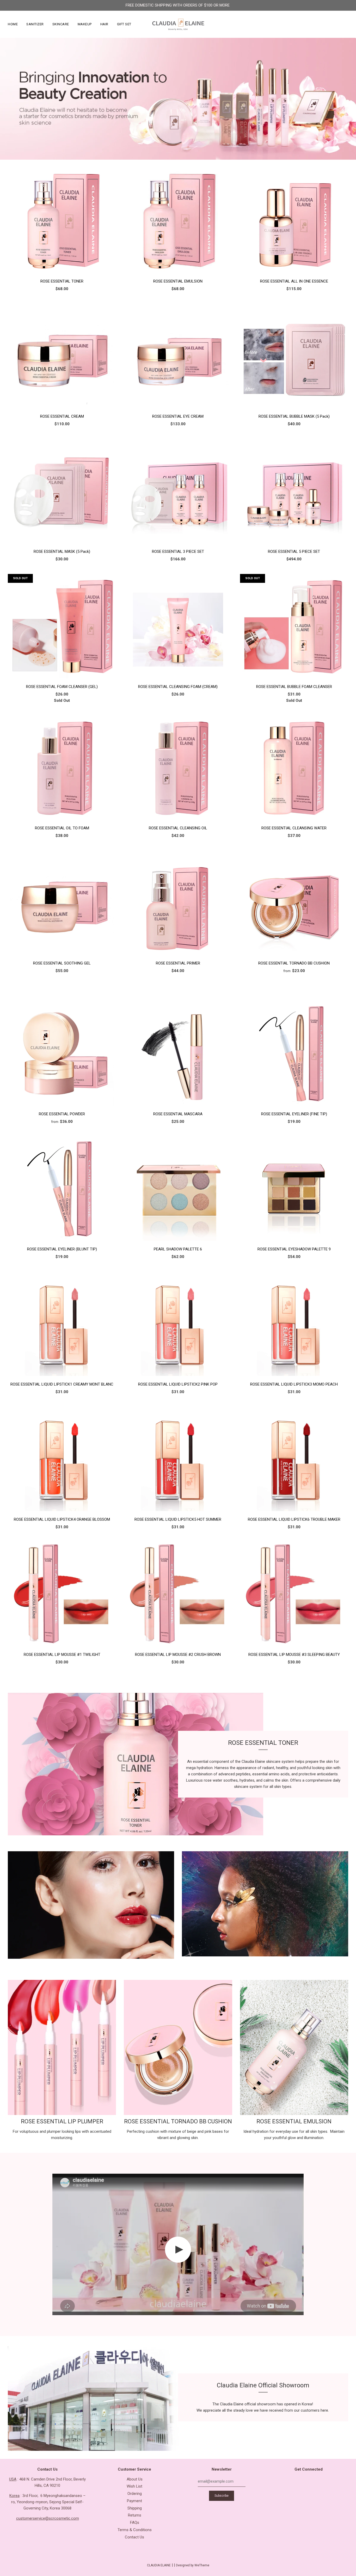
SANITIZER (35, 24)
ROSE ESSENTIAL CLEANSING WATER (294, 828)
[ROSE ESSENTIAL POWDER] (62, 1053)
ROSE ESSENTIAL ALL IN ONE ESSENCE (294, 281)
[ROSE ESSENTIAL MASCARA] (178, 1053)
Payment (134, 2501)
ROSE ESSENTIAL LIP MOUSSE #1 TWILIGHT (62, 1655)
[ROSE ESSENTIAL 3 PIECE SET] (178, 491)
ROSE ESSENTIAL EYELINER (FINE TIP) (294, 1114)
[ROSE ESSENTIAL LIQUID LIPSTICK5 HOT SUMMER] (178, 1459)
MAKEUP (85, 24)
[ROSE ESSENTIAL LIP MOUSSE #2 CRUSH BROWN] (178, 1594)
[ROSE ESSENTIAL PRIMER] (178, 903)
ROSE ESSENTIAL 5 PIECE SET (294, 552)
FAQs (135, 2523)
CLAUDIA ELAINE (159, 2565)
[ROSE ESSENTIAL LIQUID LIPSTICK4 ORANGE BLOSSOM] (62, 1459)
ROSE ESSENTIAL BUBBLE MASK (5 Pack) (294, 416)
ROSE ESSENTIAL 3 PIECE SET (178, 552)
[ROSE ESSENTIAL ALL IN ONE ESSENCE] (294, 221)
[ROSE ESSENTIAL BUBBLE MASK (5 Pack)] (294, 356)
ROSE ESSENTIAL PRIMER (178, 963)
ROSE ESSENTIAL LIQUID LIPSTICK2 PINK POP (178, 1384)
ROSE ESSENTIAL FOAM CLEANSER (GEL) (62, 687)
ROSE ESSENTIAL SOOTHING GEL (62, 963)
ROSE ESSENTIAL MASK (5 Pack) (62, 552)
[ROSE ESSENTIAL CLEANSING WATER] (294, 768)
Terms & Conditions (135, 2530)
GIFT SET (124, 24)
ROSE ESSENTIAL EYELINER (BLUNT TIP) (62, 1249)
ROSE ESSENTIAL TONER (62, 281)
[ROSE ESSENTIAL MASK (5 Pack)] (62, 491)
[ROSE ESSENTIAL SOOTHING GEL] (62, 903)
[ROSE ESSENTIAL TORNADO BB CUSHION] (294, 903)
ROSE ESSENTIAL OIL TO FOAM (62, 828)
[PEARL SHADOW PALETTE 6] (178, 1189)
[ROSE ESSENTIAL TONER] (62, 221)
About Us (135, 2479)
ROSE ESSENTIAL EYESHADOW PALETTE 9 (294, 1249)
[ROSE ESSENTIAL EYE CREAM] (178, 356)
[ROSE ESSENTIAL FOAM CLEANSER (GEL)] (62, 626)
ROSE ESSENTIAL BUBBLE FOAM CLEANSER (294, 687)
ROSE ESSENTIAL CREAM (62, 416)
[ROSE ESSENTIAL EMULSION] (178, 221)
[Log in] (333, 24)
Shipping (135, 2508)
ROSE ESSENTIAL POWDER (62, 1114)
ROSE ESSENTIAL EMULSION (178, 281)
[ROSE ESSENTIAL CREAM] (62, 356)
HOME (13, 24)
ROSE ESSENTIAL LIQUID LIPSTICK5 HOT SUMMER (178, 1519)
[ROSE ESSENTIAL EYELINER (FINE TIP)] (294, 1053)
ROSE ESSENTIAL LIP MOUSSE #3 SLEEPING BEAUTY (294, 1655)
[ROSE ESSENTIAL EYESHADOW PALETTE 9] (294, 1189)
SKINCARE (61, 24)
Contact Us (134, 2537)
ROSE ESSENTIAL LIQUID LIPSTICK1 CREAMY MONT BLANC (62, 1384)
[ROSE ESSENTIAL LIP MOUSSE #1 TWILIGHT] (62, 1594)
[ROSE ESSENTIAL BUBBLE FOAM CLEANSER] (294, 626)
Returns (135, 2515)
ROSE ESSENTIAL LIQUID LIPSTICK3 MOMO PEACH (294, 1384)
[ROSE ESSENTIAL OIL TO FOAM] (62, 768)
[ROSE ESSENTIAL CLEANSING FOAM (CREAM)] (178, 626)
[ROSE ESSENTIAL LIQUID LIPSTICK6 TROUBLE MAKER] (294, 1459)
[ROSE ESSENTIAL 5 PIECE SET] (294, 491)
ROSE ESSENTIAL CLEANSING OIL (178, 828)
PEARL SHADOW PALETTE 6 (178, 1249)
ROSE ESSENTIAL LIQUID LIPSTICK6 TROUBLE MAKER (294, 1519)
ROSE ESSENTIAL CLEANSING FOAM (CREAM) (178, 687)
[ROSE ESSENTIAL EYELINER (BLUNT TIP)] (62, 1189)
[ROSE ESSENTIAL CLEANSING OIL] (178, 768)
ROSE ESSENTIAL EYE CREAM (178, 416)
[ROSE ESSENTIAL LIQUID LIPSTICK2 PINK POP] (178, 1324)
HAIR (104, 24)
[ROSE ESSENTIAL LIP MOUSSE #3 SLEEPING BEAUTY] (294, 1594)
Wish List (134, 2486)
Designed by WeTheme (193, 2565)
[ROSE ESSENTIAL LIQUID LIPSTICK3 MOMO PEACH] (294, 1324)
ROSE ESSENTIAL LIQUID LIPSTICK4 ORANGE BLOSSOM (62, 1519)
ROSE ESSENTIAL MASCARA (178, 1114)
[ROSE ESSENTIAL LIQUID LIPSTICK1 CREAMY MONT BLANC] (62, 1324)
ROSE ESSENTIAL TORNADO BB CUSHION (294, 963)
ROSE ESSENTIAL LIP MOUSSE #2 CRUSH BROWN (178, 1655)
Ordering (135, 2494)
